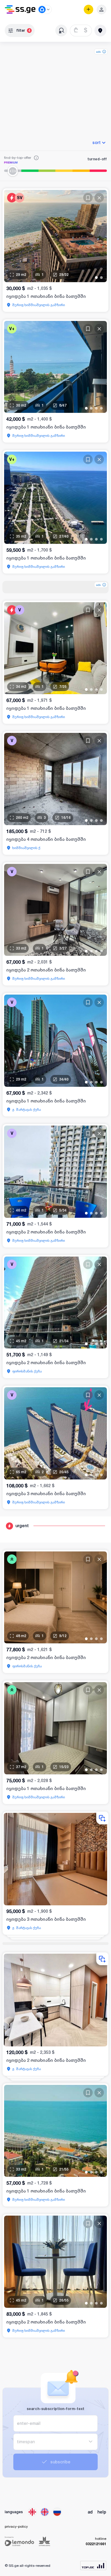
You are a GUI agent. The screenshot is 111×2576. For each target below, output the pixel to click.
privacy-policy (16, 2526)
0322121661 (96, 2544)
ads (98, 52)
